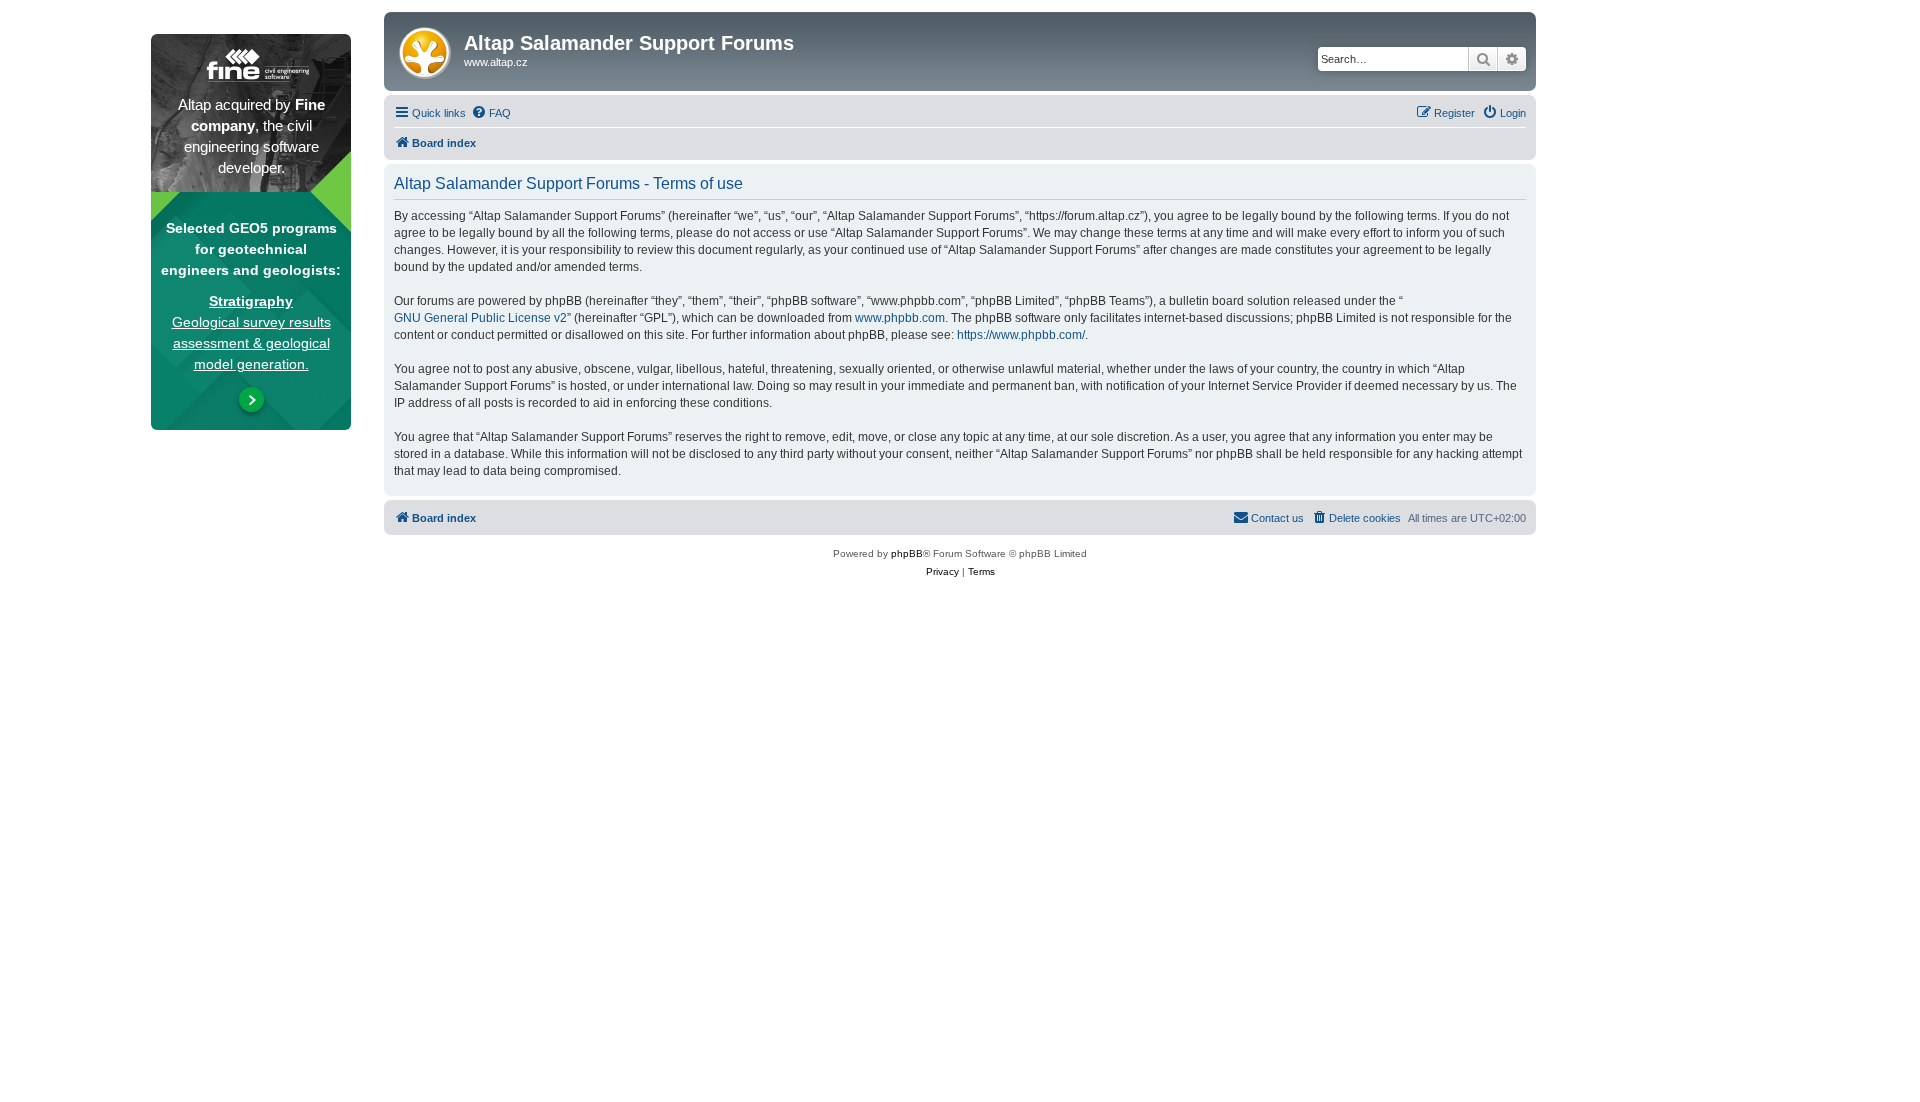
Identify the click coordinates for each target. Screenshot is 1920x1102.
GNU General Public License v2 (480, 318)
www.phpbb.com (900, 318)
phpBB (907, 553)
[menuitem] (491, 113)
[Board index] (426, 49)
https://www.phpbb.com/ (1021, 335)
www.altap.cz (496, 62)
